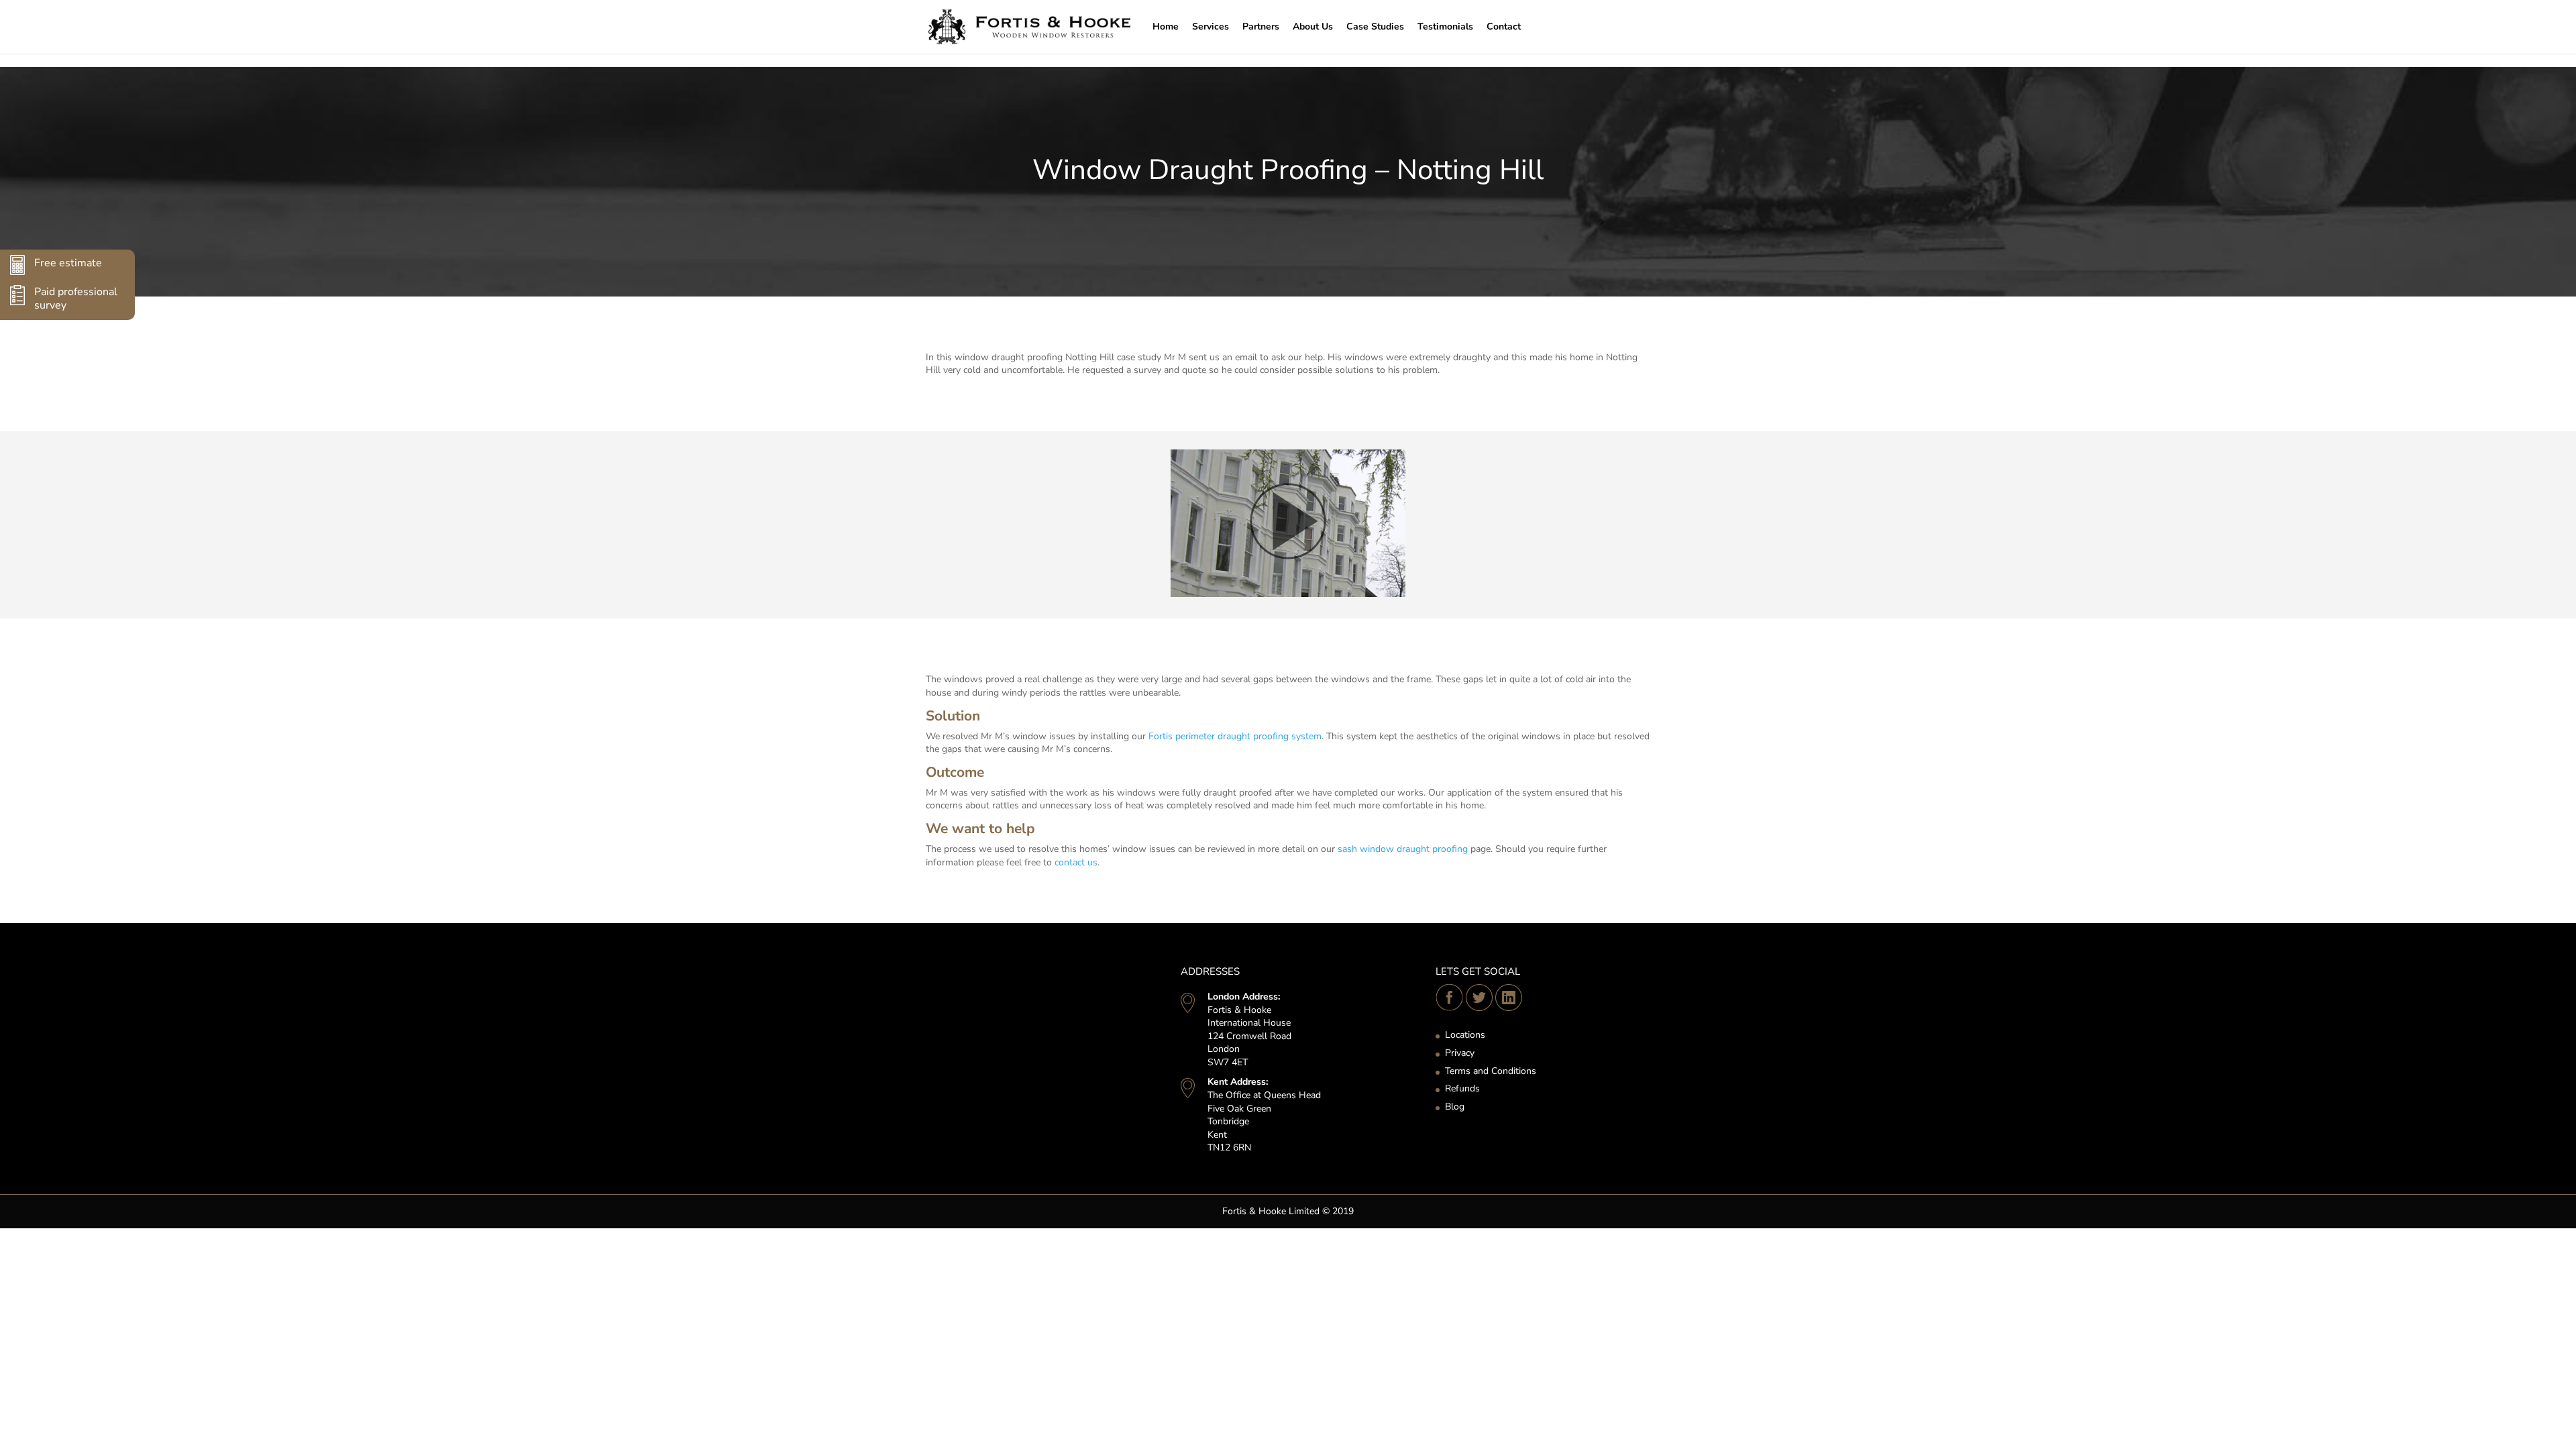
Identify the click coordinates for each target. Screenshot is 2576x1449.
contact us (1076, 862)
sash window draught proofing (1403, 849)
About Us (1313, 26)
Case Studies (1375, 26)
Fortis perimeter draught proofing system (1235, 736)
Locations (1465, 1035)
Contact (1504, 26)
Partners (1261, 26)
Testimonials (1445, 26)
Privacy (1460, 1053)
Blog (1455, 1107)
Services (1211, 26)
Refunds (1462, 1088)
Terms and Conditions (1491, 1071)
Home (1166, 26)
